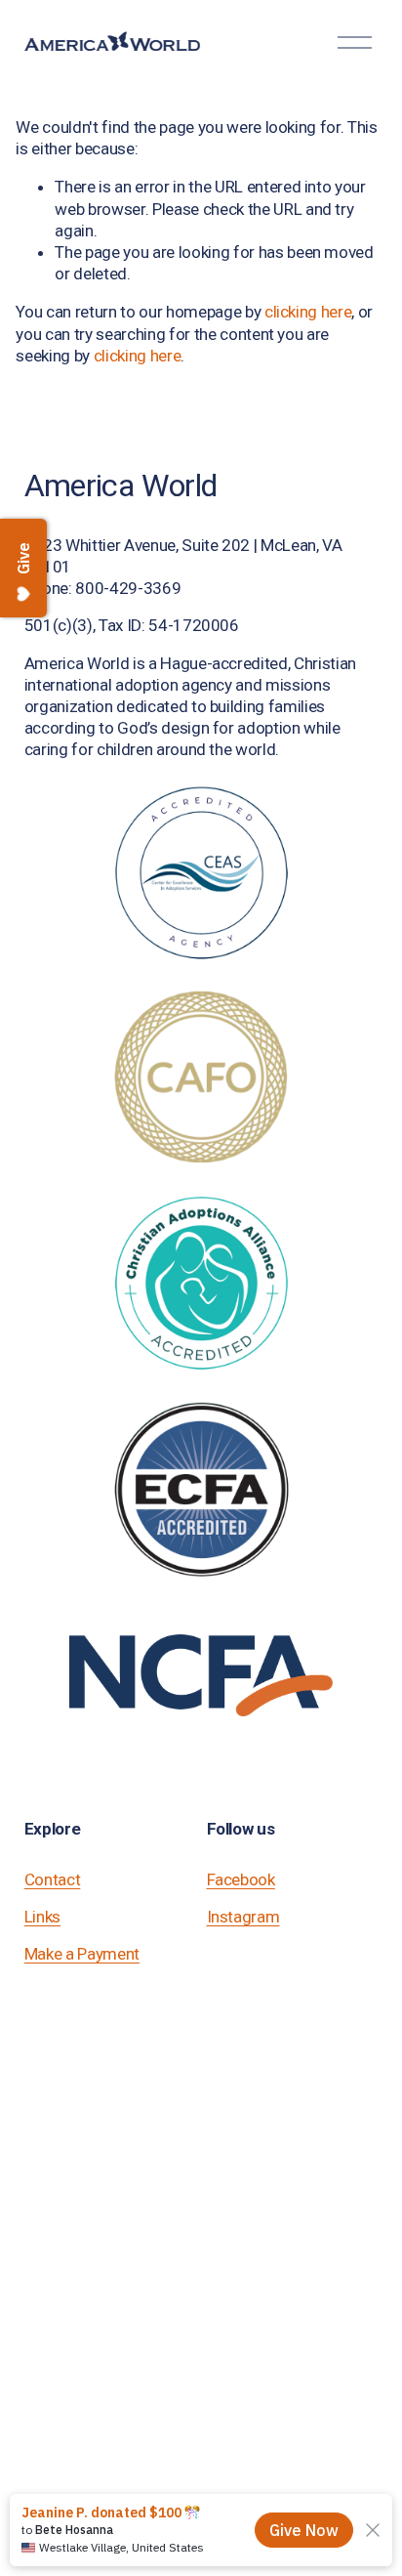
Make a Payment (82, 1954)
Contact (53, 1879)
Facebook (241, 1879)
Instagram (243, 1917)
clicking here (308, 312)
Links (42, 1917)
